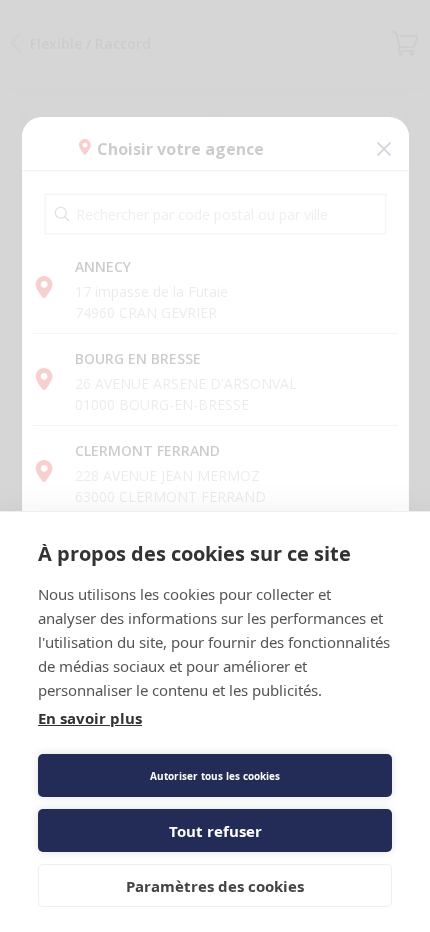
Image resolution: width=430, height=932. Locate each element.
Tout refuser (215, 831)
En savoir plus (90, 718)
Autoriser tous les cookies (215, 776)
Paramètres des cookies (215, 886)
